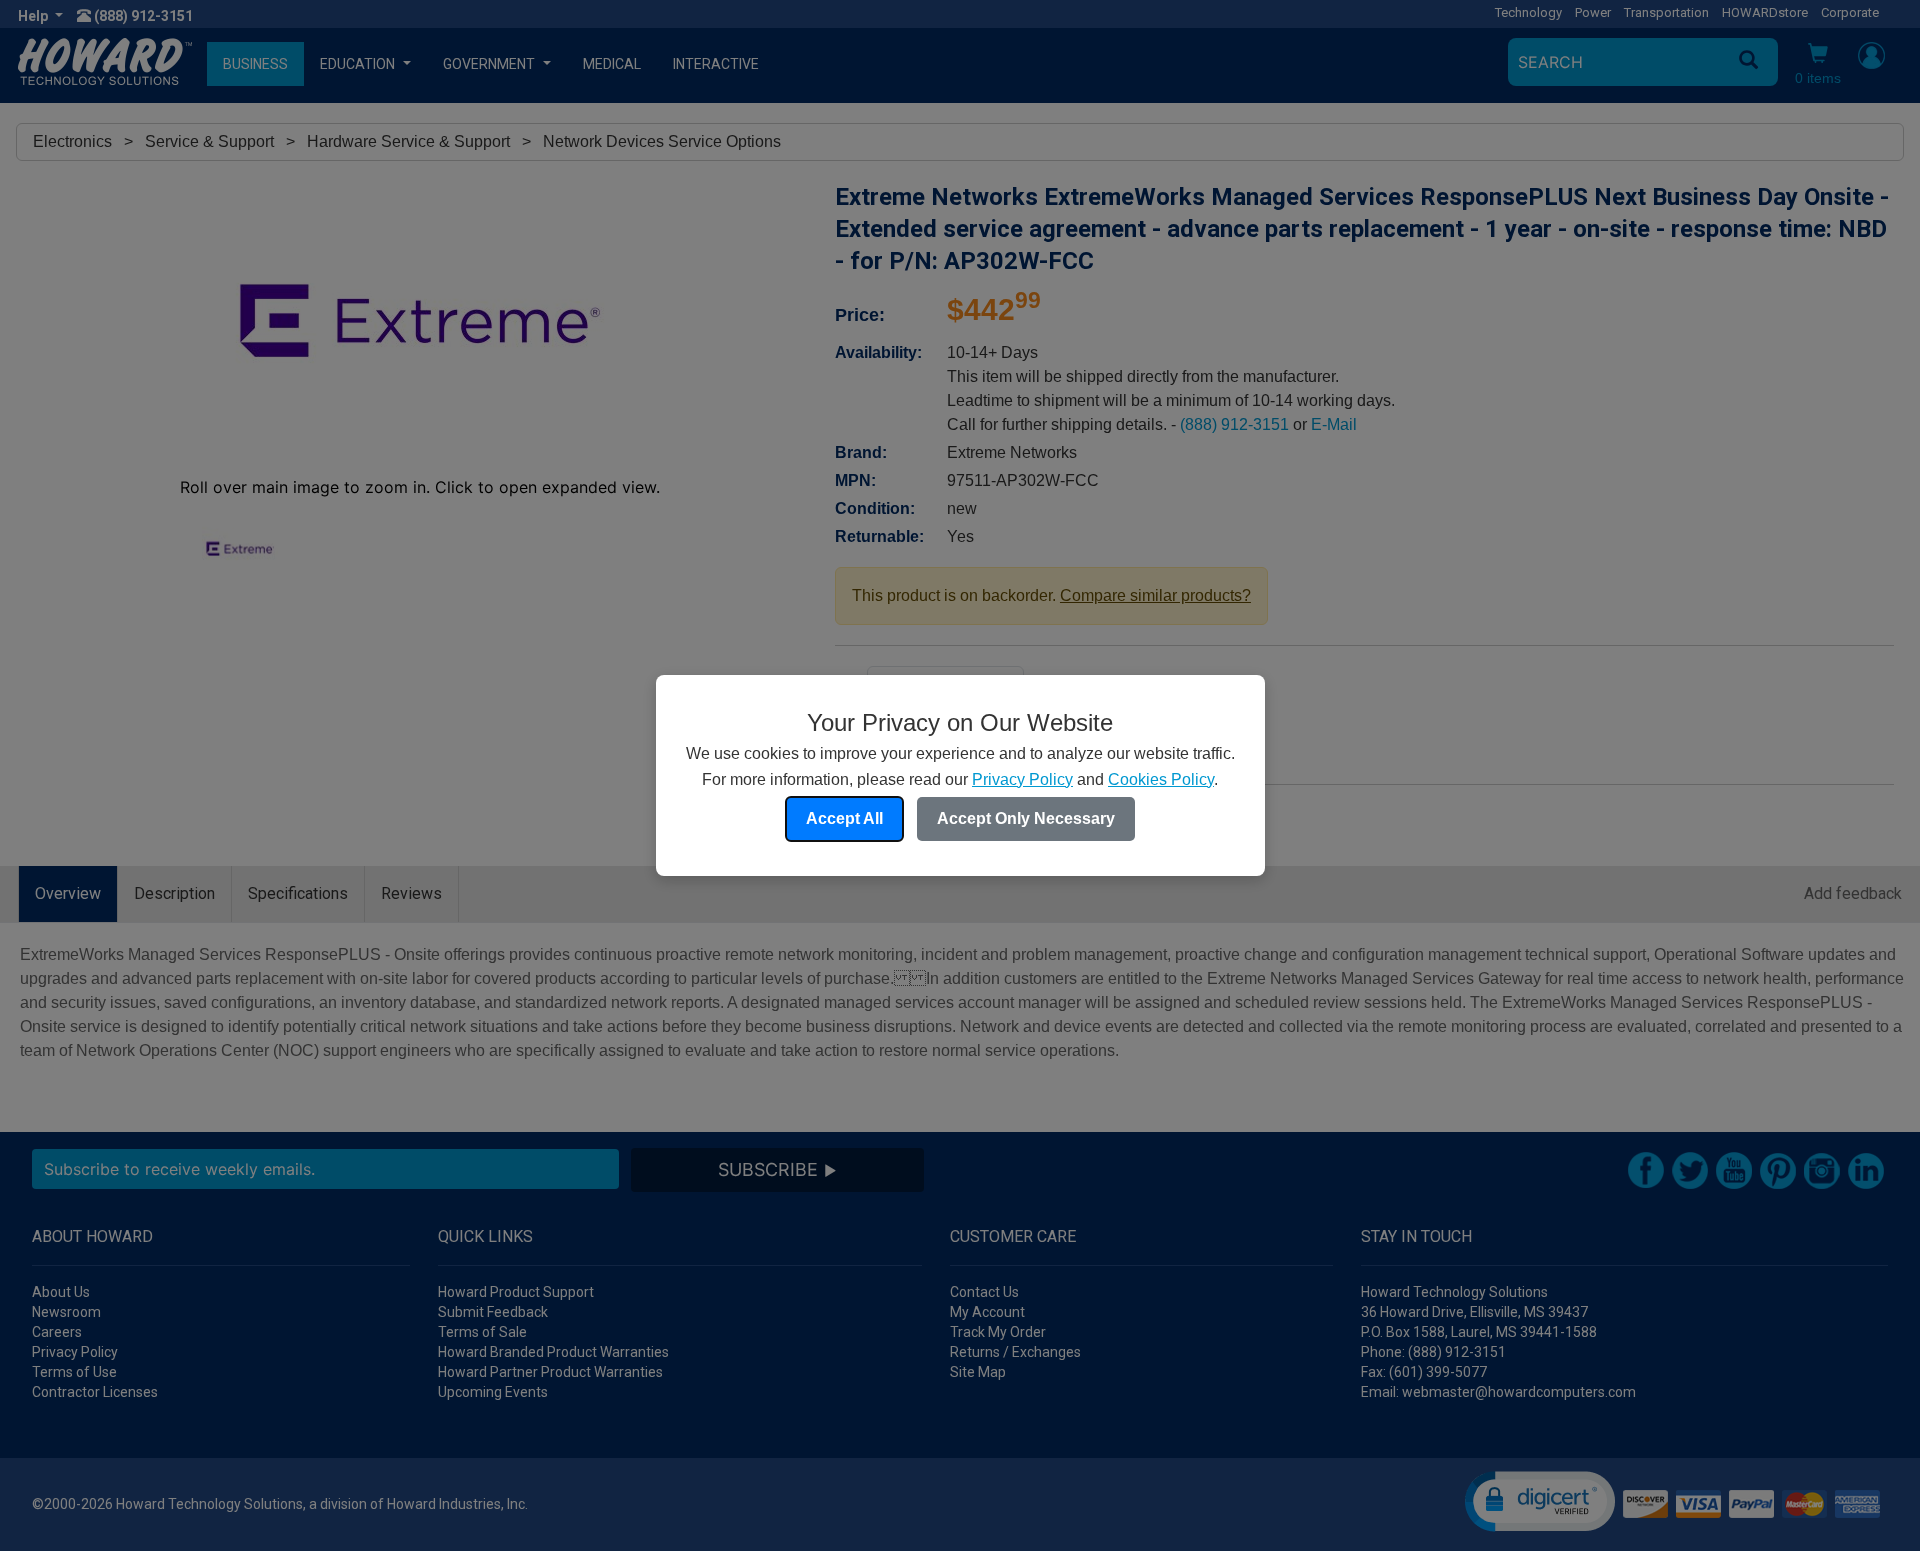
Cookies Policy (1161, 779)
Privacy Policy (1022, 779)
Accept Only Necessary (1026, 818)
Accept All (844, 818)
